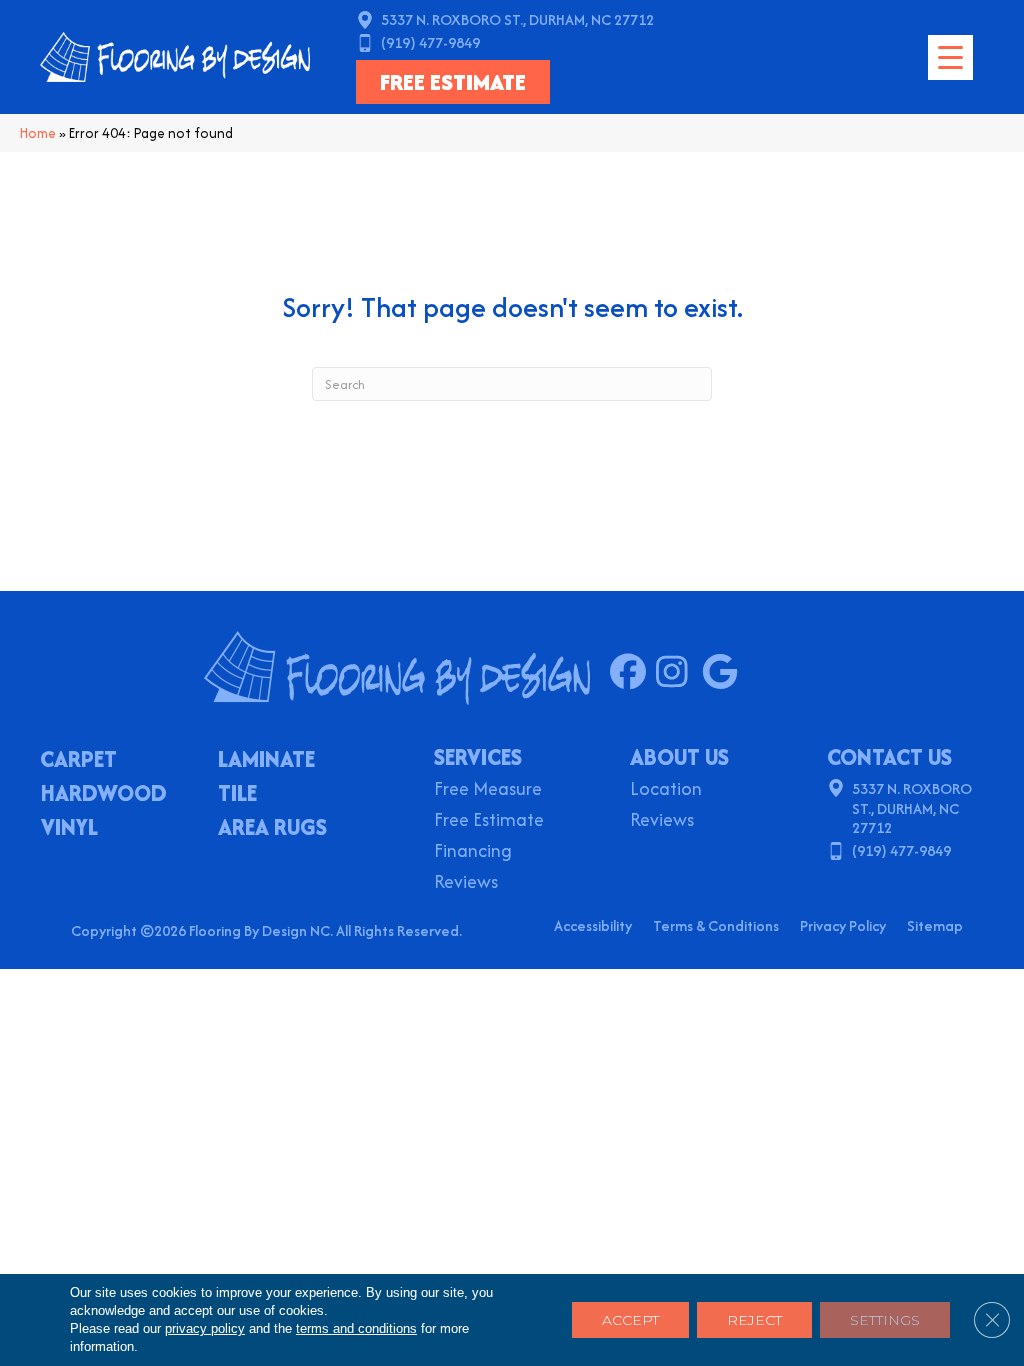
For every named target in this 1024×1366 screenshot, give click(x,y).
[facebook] (632, 673)
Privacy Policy (843, 925)
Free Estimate (489, 821)
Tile (237, 795)
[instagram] (678, 673)
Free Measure (488, 790)
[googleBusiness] (724, 673)
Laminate (266, 761)
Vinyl (69, 829)
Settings (885, 1320)
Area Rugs (272, 829)
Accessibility (593, 925)
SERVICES (478, 757)
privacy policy (205, 1328)
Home (38, 133)
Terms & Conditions (716, 925)
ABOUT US (679, 757)
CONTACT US (889, 757)
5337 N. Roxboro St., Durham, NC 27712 (517, 19)
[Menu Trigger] (950, 57)
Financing (473, 852)
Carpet (78, 761)
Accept (630, 1320)
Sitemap (935, 925)
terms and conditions (356, 1328)
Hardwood (104, 795)
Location (666, 790)
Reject (754, 1320)
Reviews (466, 883)
